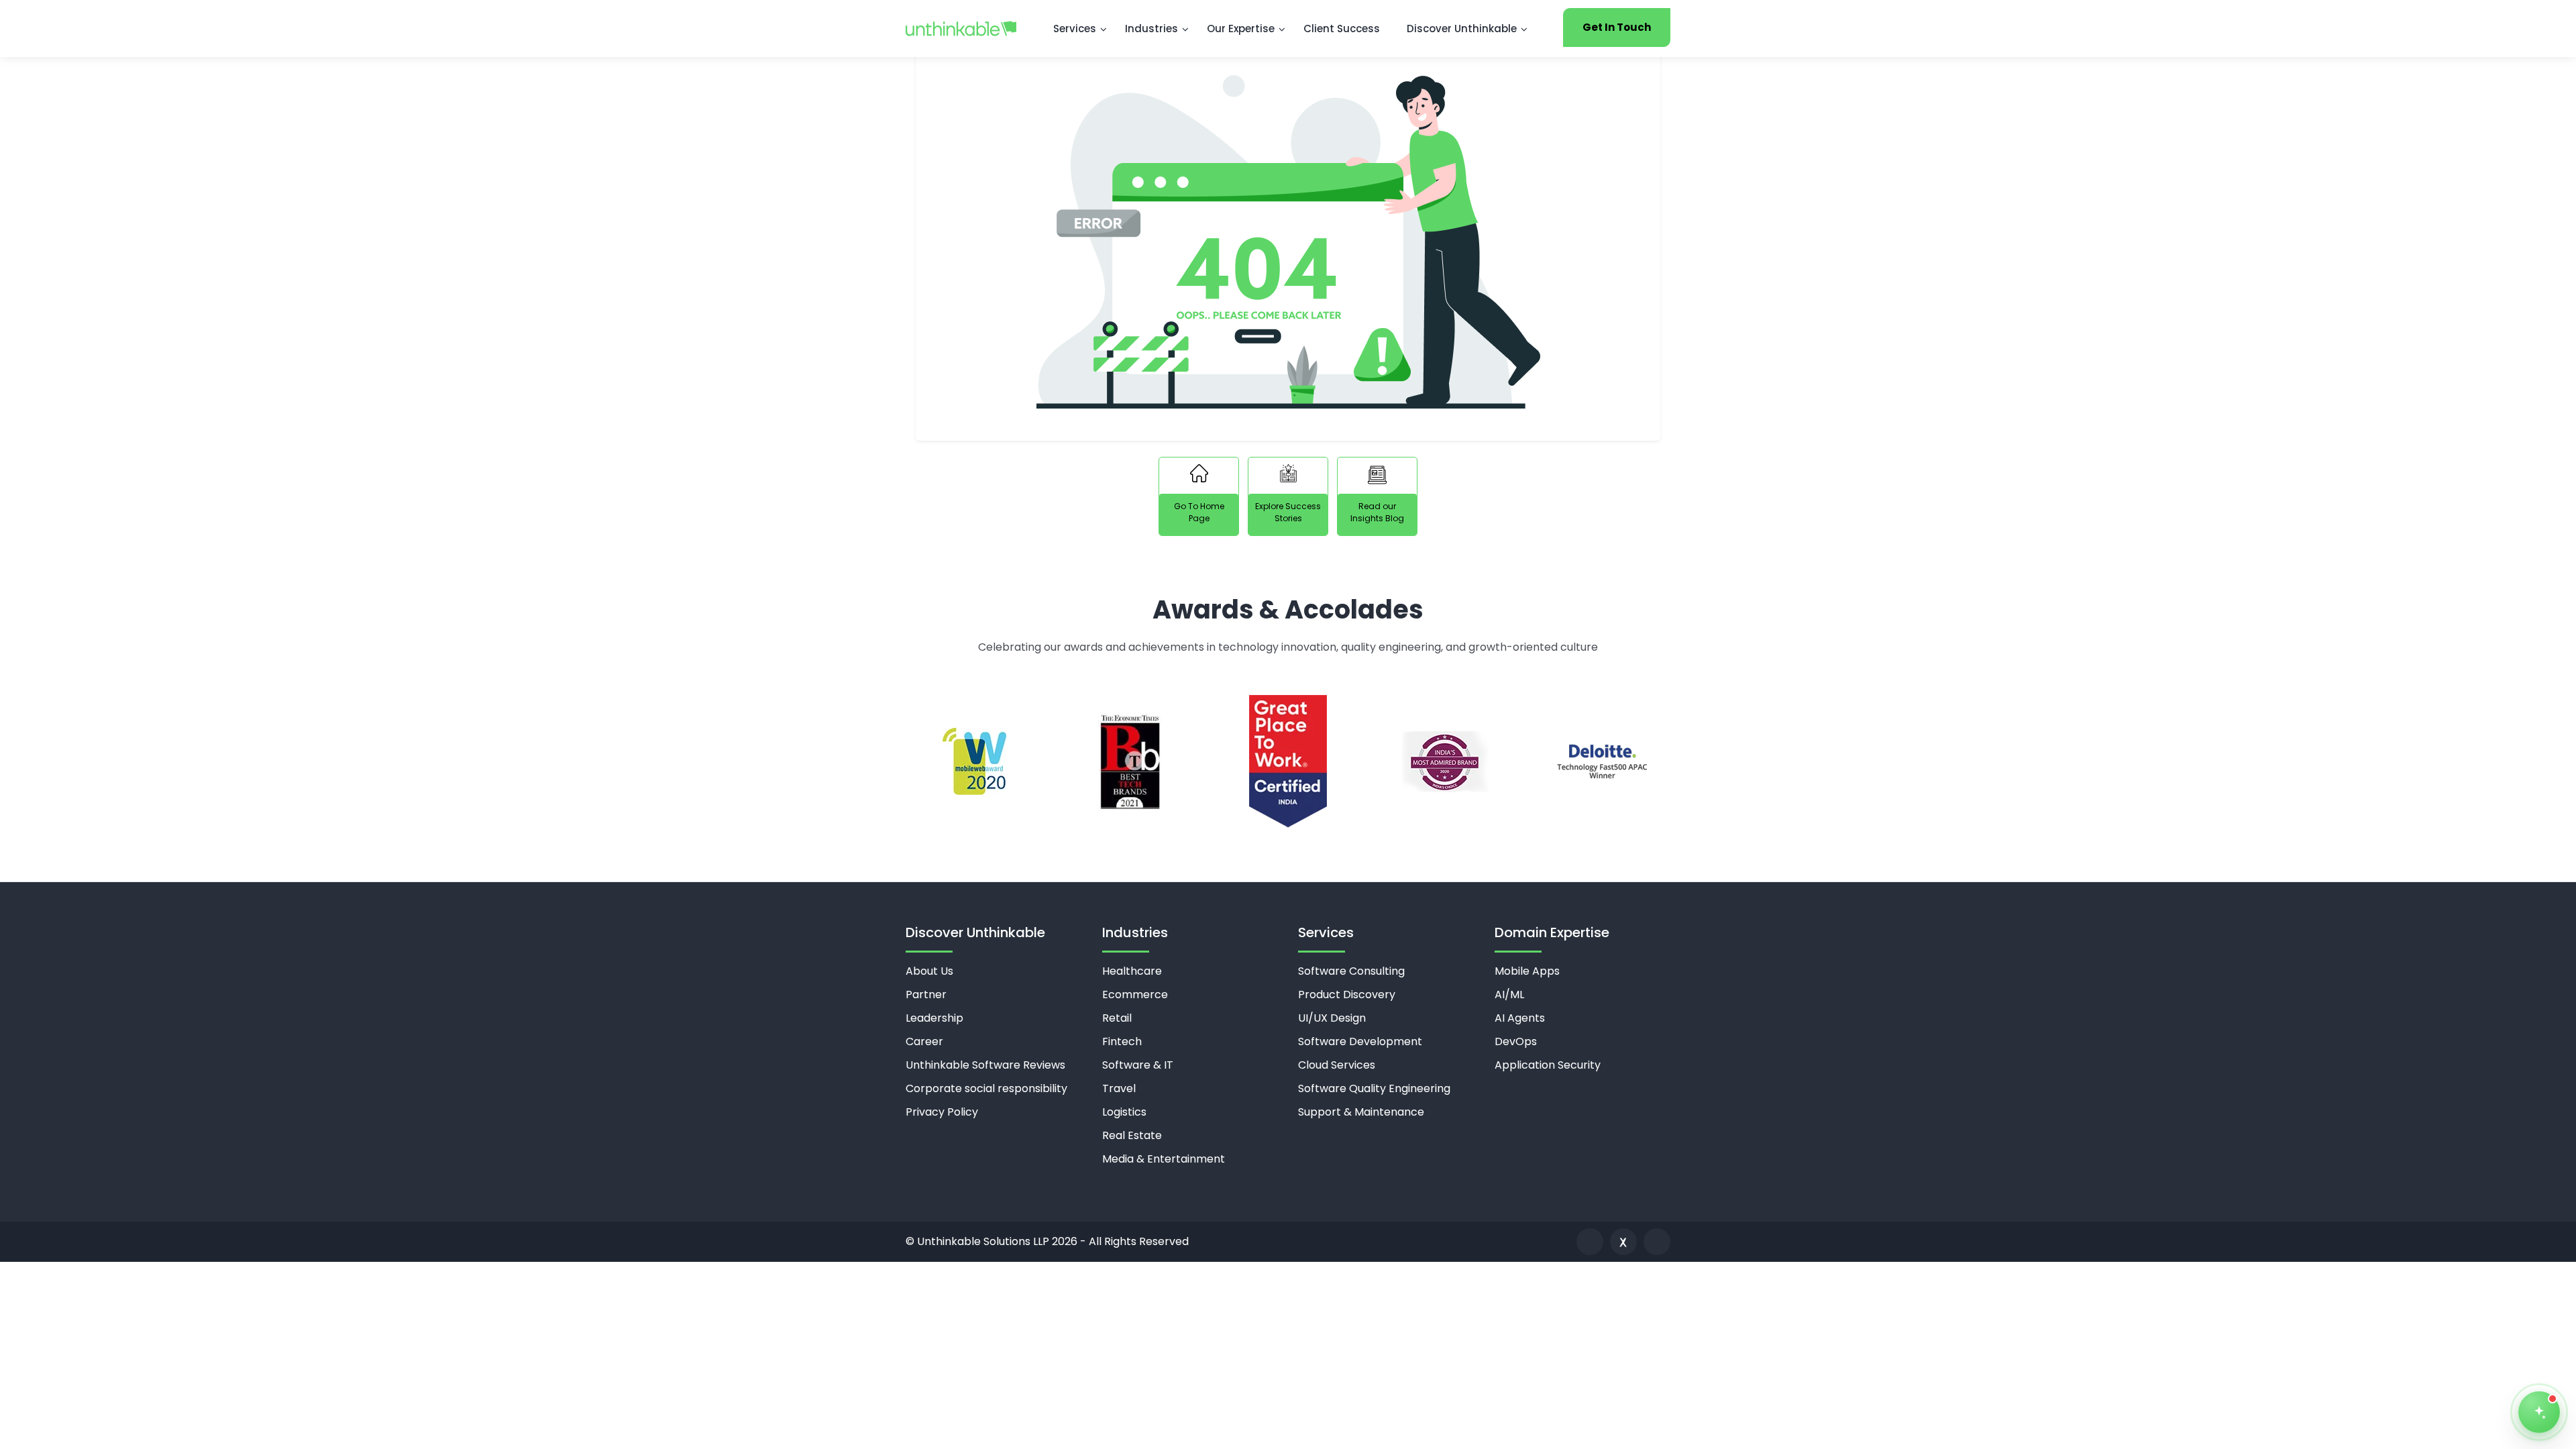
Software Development (1360, 1041)
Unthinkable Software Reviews (985, 1065)
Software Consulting (1351, 971)
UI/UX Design (1332, 1018)
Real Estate (1132, 1135)
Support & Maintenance (1361, 1112)
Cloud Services (1337, 1065)
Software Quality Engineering (1374, 1088)
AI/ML (1509, 995)
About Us (929, 971)
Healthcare (1132, 971)
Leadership (934, 1018)
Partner (926, 995)
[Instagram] (1657, 1242)
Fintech (1122, 1041)
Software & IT (1138, 1065)
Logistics (1124, 1112)
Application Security (1548, 1065)
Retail (1117, 1018)
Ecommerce (1135, 995)
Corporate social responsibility (986, 1088)
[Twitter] (1623, 1242)
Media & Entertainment (1164, 1159)
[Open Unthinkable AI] (2539, 1412)
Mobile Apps (1527, 971)
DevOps (1516, 1041)
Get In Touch (1617, 27)
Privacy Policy (942, 1112)
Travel (1119, 1088)
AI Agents (1520, 1018)
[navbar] (961, 28)
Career (924, 1041)
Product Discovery (1347, 995)
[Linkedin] (1590, 1242)
